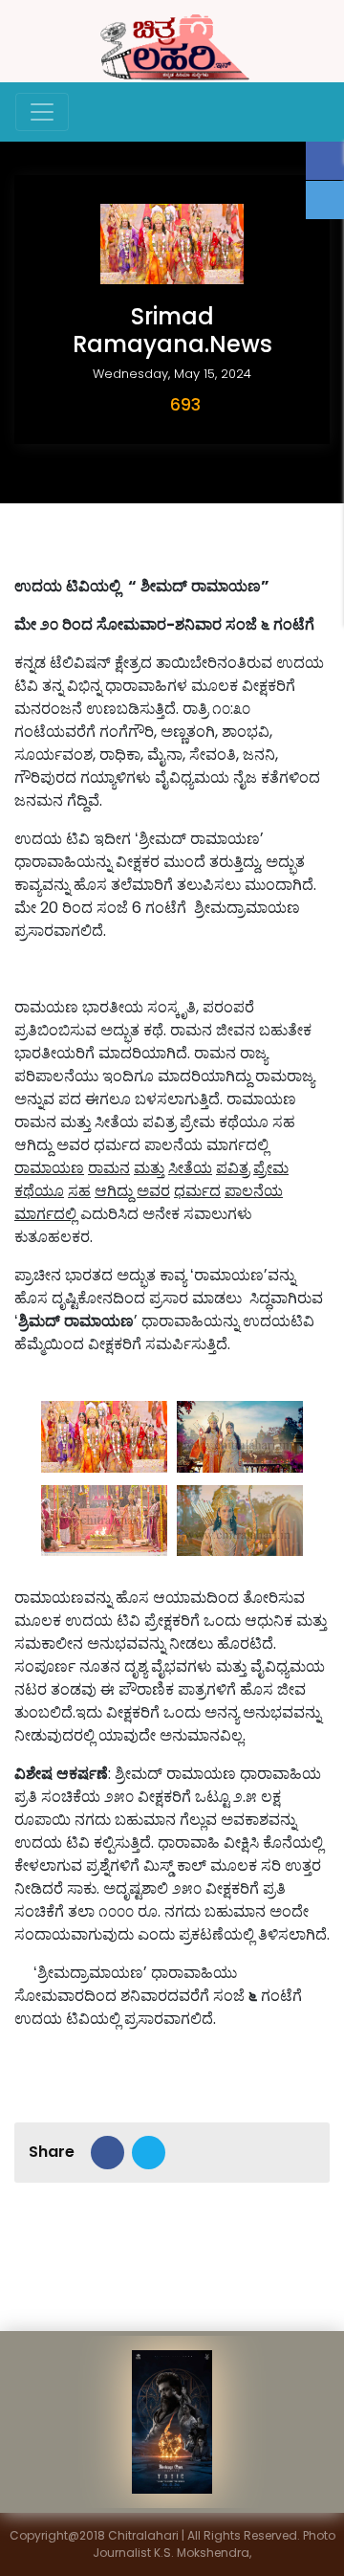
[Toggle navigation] (42, 112)
